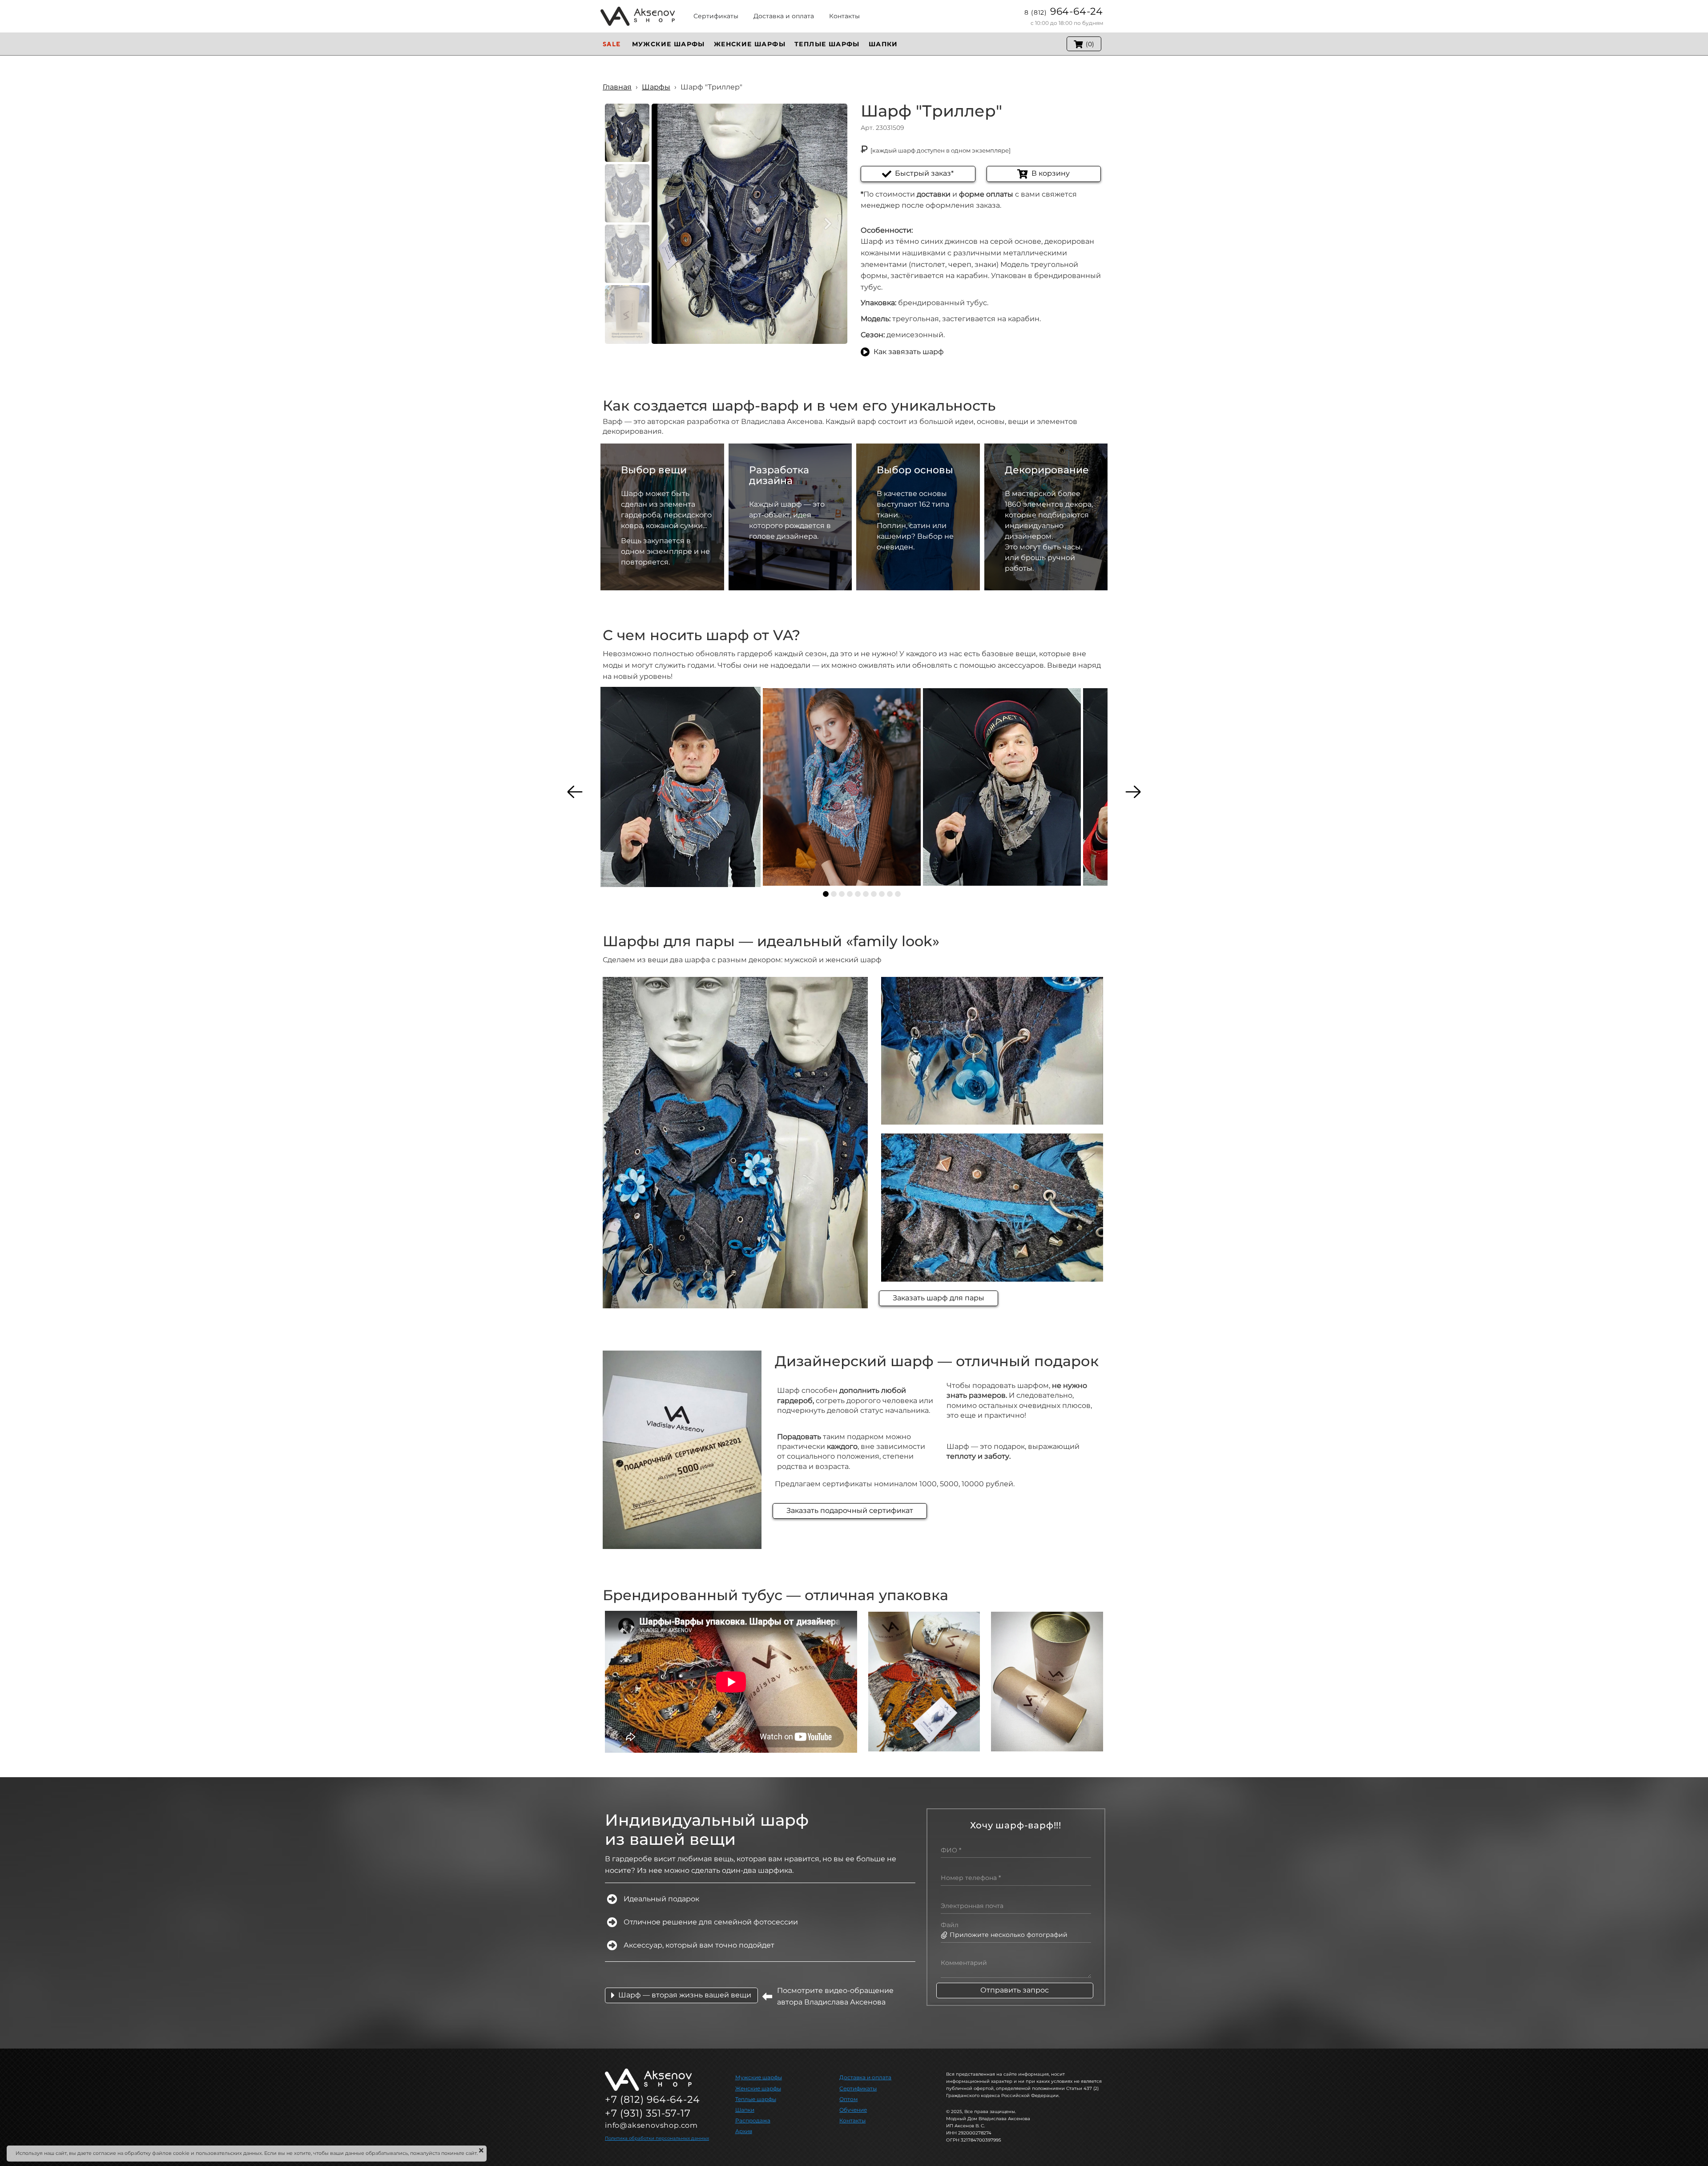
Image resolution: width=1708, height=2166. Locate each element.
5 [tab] (858, 894)
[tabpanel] (681, 787)
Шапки (745, 2110)
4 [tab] (850, 894)
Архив (744, 2131)
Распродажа (753, 2120)
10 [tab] (898, 894)
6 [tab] (866, 894)
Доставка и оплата (865, 2077)
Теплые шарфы (756, 2099)
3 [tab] (842, 894)
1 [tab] (826, 894)
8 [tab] (882, 894)
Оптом (848, 2099)
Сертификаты (858, 2088)
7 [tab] (874, 894)
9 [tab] (890, 894)
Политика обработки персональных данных (657, 2138)
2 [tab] (834, 894)
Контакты (852, 2120)
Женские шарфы (758, 2088)
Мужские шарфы (759, 2077)
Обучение (853, 2110)
